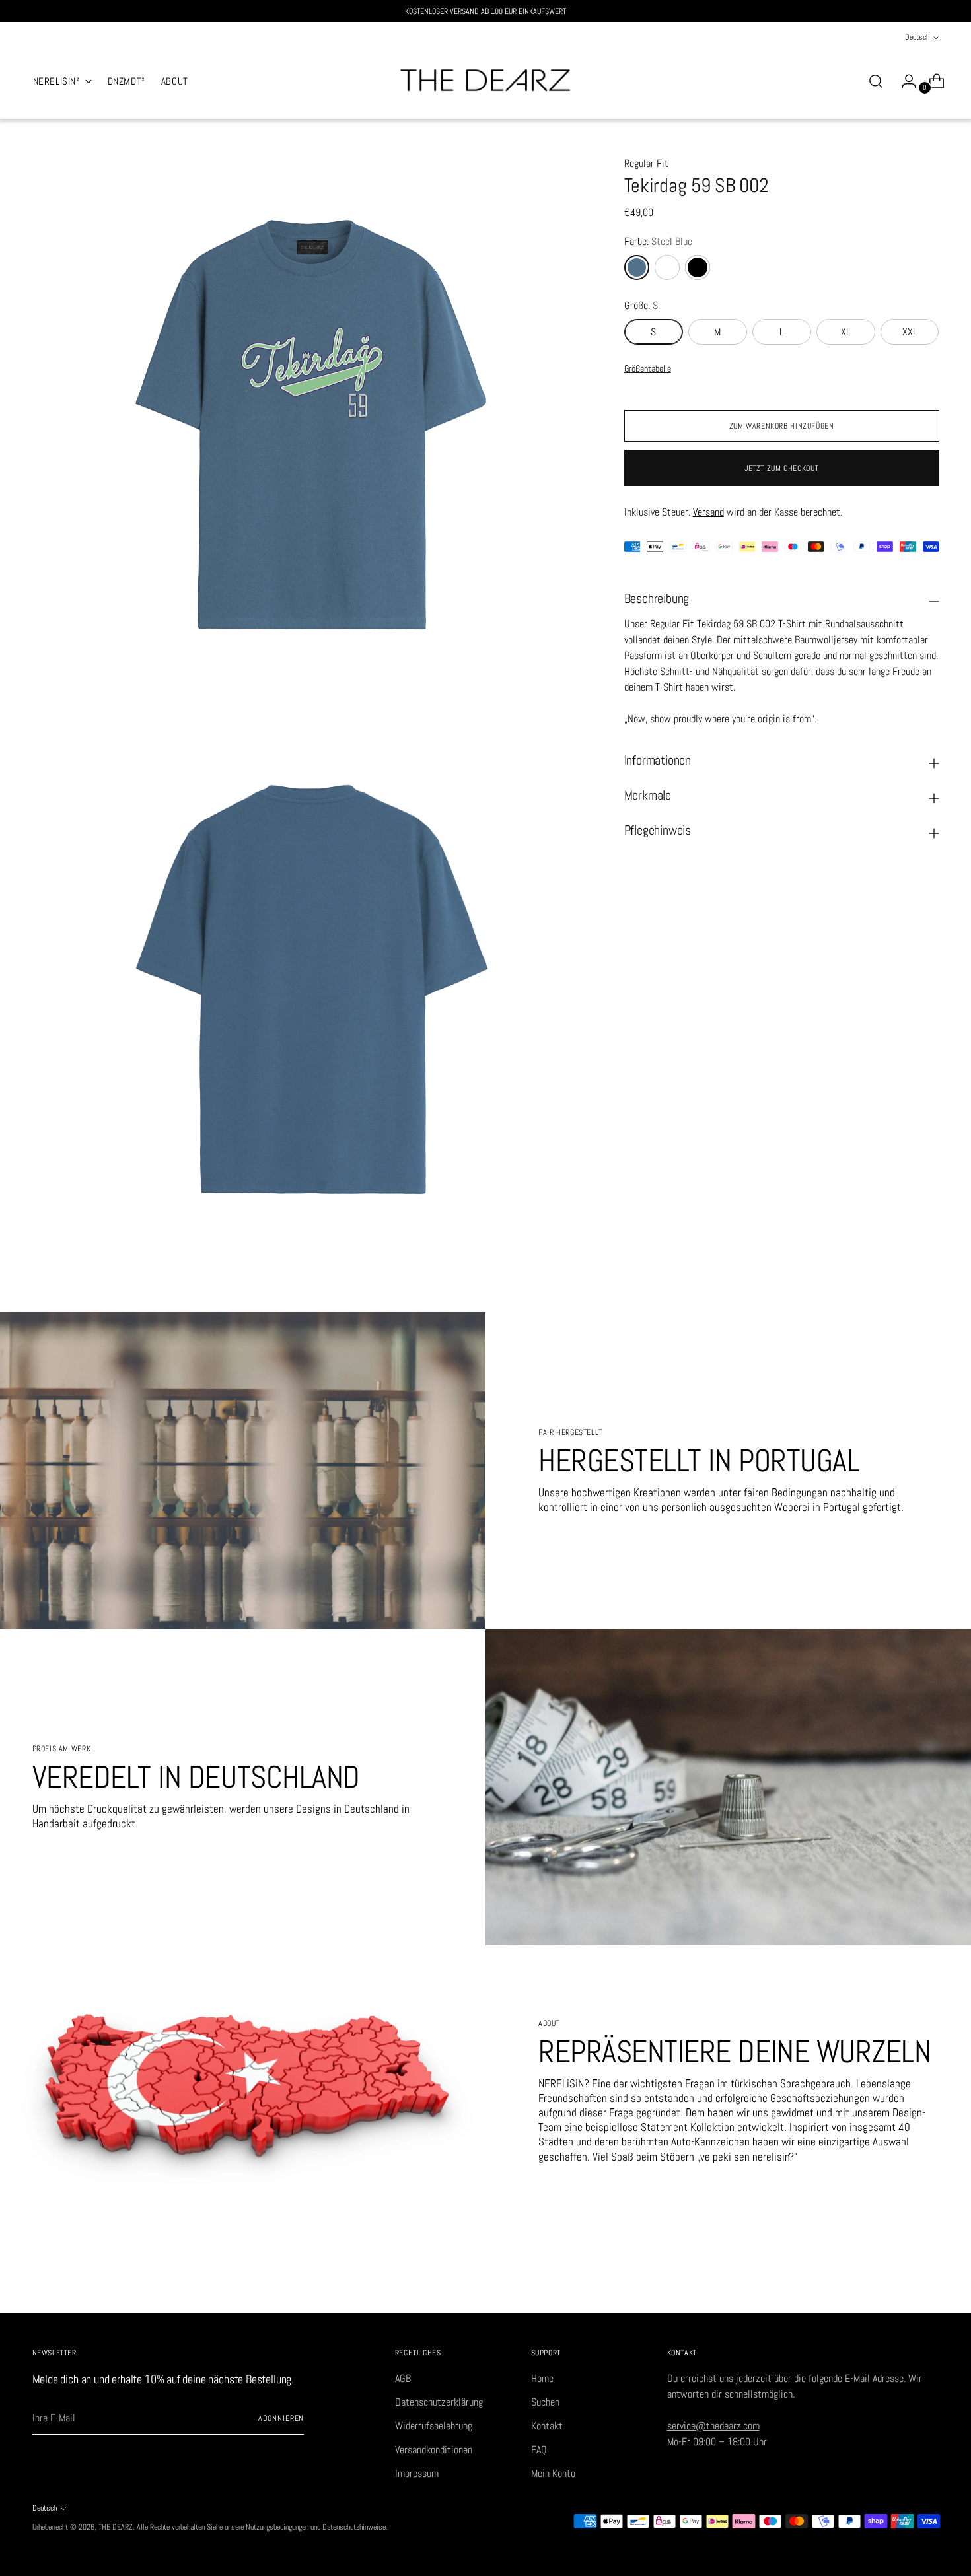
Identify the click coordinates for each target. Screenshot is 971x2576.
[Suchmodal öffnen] (876, 81)
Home (542, 2378)
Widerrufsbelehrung (434, 2426)
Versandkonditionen (434, 2450)
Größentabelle (648, 368)
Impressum (417, 2473)
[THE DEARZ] (485, 81)
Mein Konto (553, 2473)
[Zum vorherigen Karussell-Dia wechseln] (898, 2288)
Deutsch (917, 37)
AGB (403, 2378)
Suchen (545, 2402)
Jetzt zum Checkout (781, 468)
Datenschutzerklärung (439, 2402)
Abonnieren (281, 2418)
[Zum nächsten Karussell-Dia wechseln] (928, 2287)
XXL (910, 332)
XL (846, 332)
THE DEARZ (116, 2527)
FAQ (539, 2450)
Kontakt (547, 2426)
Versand (708, 512)
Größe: (641, 305)
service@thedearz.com (713, 2426)
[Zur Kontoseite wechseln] (904, 81)
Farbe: (658, 241)
